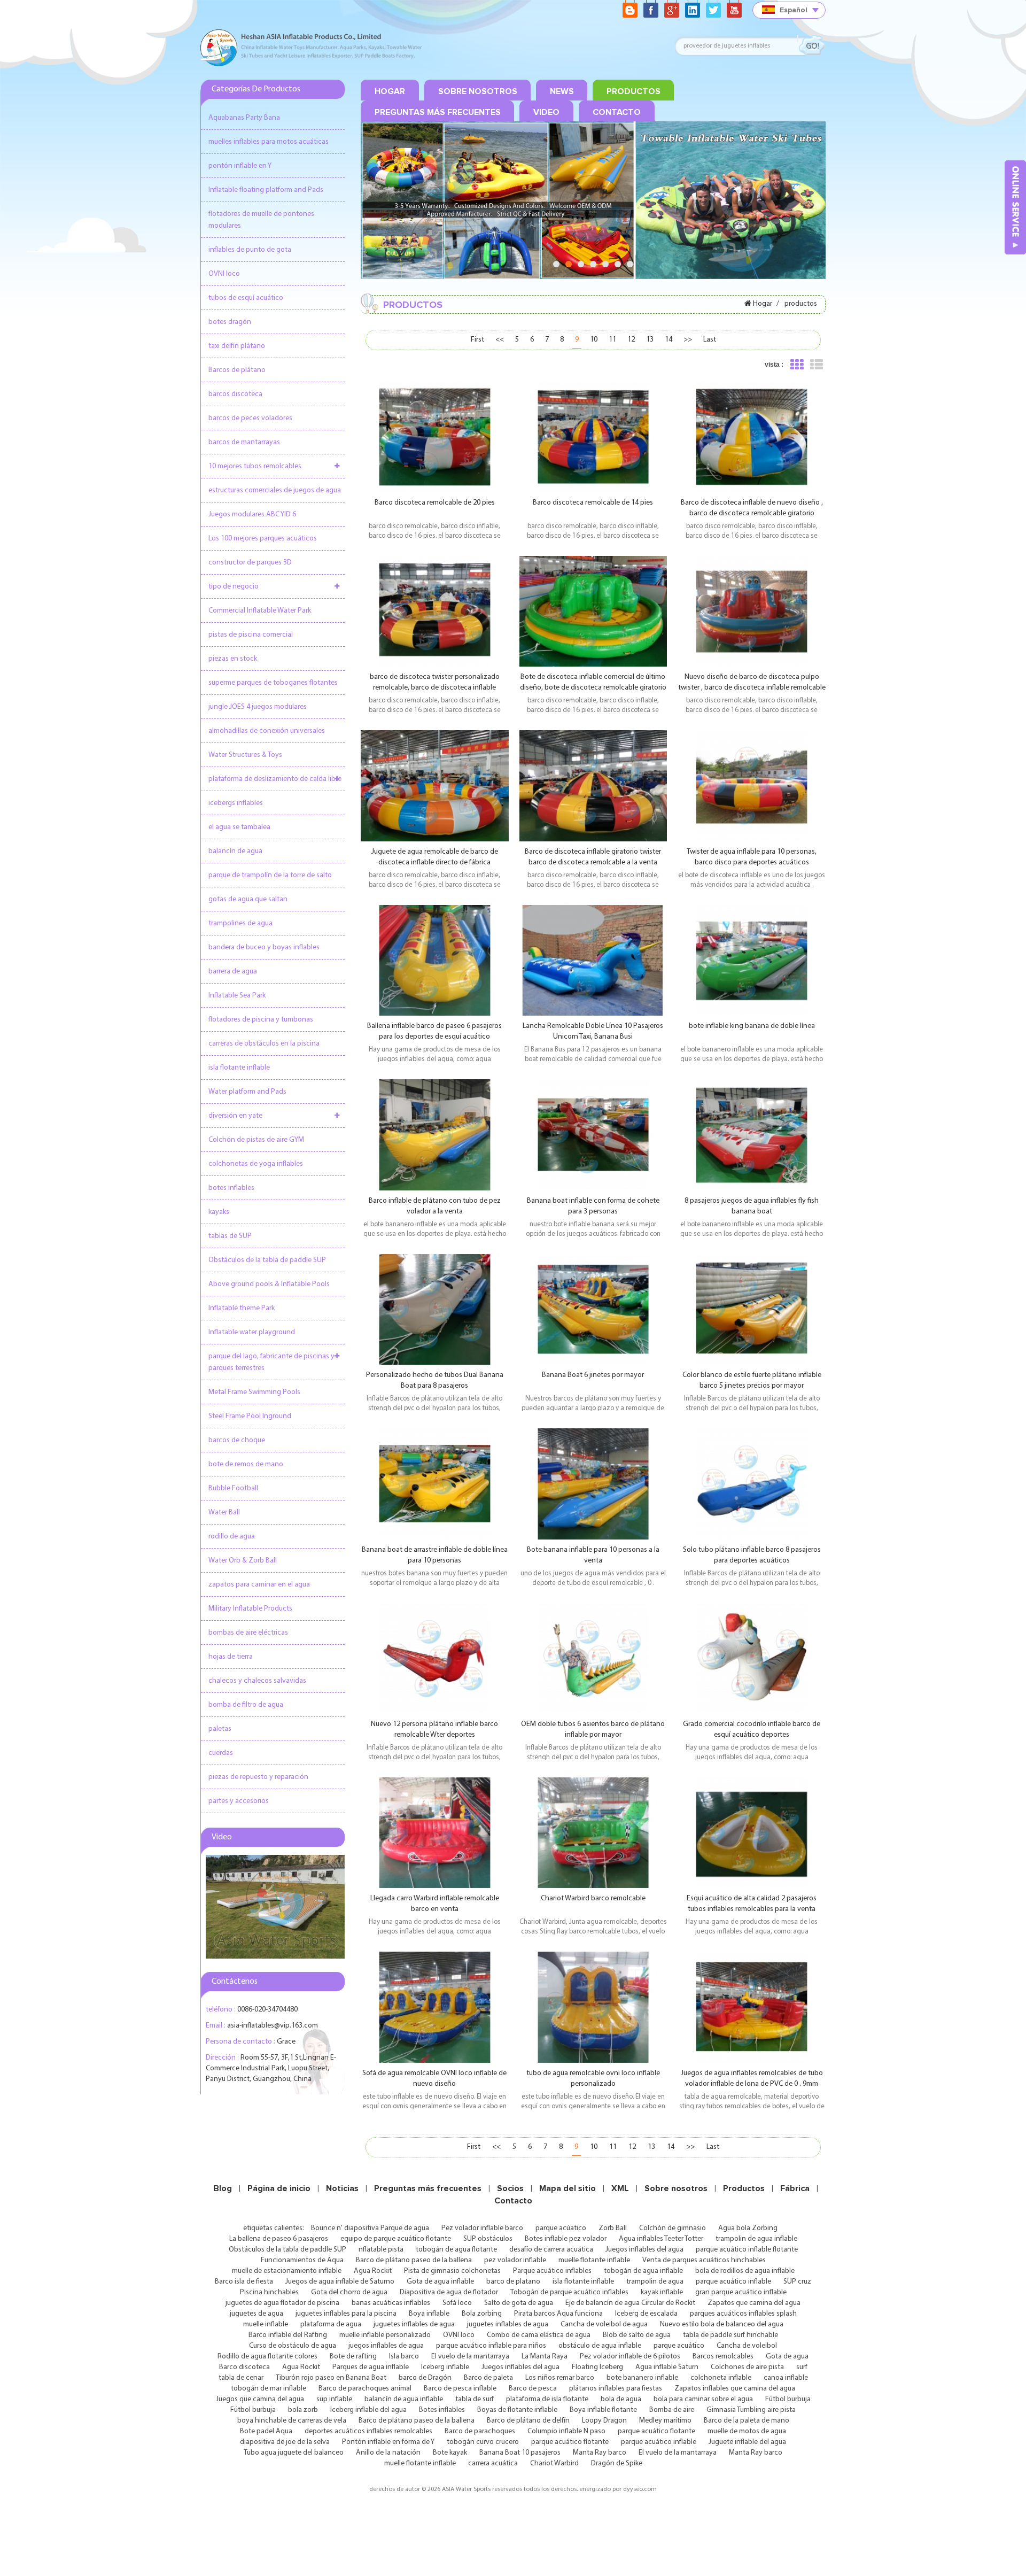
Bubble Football (233, 1488)
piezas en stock (233, 659)
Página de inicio (279, 2188)
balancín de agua (235, 851)
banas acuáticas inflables (391, 2303)
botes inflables (231, 1188)
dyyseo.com (640, 2489)
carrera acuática (493, 2463)
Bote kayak (450, 2453)
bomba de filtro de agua (246, 1705)
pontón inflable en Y (240, 166)
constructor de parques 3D (250, 563)
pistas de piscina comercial (251, 635)
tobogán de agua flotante (456, 2250)
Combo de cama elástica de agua (539, 2335)
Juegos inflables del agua (644, 2250)
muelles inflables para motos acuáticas (269, 142)
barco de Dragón (425, 2378)
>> (688, 340)
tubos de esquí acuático (246, 298)
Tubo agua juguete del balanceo (294, 2453)
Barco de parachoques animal (365, 2389)
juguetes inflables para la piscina (346, 2314)
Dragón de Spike (617, 2463)
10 (594, 340)
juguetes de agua (256, 2314)
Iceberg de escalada (646, 2314)
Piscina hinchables (269, 2292)
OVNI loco (224, 274)
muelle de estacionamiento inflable (287, 2271)
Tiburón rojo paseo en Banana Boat (331, 2378)
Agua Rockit (373, 2271)
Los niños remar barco (560, 2378)
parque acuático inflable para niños (491, 2346)
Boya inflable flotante (603, 2410)
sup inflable (334, 2399)
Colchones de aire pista (747, 2367)
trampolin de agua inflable (756, 2239)
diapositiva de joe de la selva (285, 2442)
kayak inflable (662, 2292)
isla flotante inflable (239, 1068)
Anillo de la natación (388, 2453)
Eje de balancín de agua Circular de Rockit (630, 2303)
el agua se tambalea (239, 827)
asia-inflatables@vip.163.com (273, 2026)
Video (546, 112)
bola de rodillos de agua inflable (745, 2271)
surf (802, 2367)
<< (500, 340)
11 (612, 340)
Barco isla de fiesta (244, 2282)
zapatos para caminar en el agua (259, 1585)
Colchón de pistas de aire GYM (256, 1140)
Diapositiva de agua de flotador (449, 2292)
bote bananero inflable (642, 2378)
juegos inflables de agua (386, 2346)
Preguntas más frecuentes (438, 112)
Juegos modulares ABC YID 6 (252, 515)
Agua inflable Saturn (667, 2367)
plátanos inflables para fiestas (616, 2389)
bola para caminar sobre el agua (703, 2399)
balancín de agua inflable (404, 2399)
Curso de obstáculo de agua (293, 2346)
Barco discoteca (244, 2367)
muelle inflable (266, 2324)
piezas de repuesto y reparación (258, 1777)
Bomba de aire (672, 2410)
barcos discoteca (235, 394)
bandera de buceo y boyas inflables (264, 947)
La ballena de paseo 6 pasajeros (279, 2239)
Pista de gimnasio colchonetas (452, 2271)
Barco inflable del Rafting (288, 2335)
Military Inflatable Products (250, 1609)
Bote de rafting (353, 2357)
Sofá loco (457, 2303)
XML (620, 2188)
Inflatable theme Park (242, 1308)
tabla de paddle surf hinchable (730, 2335)
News (562, 91)
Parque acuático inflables (552, 2271)
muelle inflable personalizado (385, 2335)
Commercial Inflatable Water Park (260, 611)
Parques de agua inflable (371, 2367)
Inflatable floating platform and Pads (266, 190)
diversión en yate (235, 1116)
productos (634, 91)
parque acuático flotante (656, 2431)
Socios (510, 2188)
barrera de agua (233, 972)
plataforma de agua (331, 2324)
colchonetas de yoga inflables (256, 1164)
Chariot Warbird (554, 2463)
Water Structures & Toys (245, 755)
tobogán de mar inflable (269, 2389)
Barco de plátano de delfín (528, 2421)
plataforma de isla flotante (547, 2399)
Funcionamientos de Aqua (302, 2260)
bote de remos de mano (246, 1464)
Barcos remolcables (723, 2357)
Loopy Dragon (604, 2421)
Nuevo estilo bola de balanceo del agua (722, 2324)
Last (710, 340)
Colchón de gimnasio (673, 2228)
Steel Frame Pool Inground (250, 1416)
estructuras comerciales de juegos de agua (275, 490)
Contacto (513, 2201)
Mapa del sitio (568, 2188)
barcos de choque (237, 1440)
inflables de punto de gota (250, 250)
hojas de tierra (231, 1657)
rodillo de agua (232, 1537)
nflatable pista (381, 2250)
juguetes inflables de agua (414, 2324)
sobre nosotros (478, 91)
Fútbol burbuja (788, 2399)
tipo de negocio (234, 587)
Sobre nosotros (676, 2188)
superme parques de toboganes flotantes (273, 683)
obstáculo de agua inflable (600, 2346)
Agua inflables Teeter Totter (661, 2239)
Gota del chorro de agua (349, 2292)
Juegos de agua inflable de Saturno (340, 2282)
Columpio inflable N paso (566, 2431)
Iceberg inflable (445, 2367)
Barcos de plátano (237, 370)
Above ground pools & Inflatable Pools (269, 1284)
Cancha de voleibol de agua (604, 2324)
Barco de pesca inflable (460, 2389)
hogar (390, 91)
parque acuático (679, 2346)
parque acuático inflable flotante (747, 2250)
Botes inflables (442, 2410)
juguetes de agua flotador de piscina (282, 2303)
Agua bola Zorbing (748, 2228)
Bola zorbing (482, 2314)
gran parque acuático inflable (741, 2292)
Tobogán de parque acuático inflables (569, 2292)
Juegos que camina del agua (260, 2399)
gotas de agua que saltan (248, 899)
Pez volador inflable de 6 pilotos (630, 2357)
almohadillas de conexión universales (267, 731)
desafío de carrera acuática (551, 2250)
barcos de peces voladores (250, 418)
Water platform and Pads (247, 1092)
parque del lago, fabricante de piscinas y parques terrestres (271, 1362)
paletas (220, 1729)
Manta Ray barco (600, 2453)
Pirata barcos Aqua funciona (558, 2314)
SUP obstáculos (488, 2239)
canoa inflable (786, 2378)
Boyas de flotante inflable (517, 2410)
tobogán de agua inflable (643, 2271)
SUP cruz (797, 2282)
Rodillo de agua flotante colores (267, 2357)
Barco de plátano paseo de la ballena (414, 2260)
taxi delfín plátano (237, 346)
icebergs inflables (236, 803)
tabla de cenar (241, 2378)
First (477, 340)
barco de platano (513, 2282)
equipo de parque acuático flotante (396, 2239)
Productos (744, 2188)
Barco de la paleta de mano (747, 2421)
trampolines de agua (240, 923)
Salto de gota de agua (519, 2303)
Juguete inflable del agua (747, 2442)
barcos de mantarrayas (244, 442)
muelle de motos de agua (747, 2431)
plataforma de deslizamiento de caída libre (275, 779)
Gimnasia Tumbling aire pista (751, 2410)
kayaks (219, 1212)
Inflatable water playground (252, 1332)
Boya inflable (429, 2314)
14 (669, 340)
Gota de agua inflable (440, 2282)
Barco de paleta (488, 2378)
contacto (617, 112)
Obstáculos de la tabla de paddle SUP (267, 1260)
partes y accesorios (239, 1801)
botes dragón (230, 322)
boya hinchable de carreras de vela (292, 2421)
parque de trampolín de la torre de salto (270, 875)
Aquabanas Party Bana (244, 118)
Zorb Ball (613, 2228)
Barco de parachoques (480, 2431)
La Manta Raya (545, 2357)
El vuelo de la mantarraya (470, 2357)
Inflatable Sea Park (237, 996)
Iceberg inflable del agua (368, 2410)
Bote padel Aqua (266, 2431)
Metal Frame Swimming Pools (254, 1392)
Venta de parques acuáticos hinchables (704, 2260)
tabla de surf (475, 2399)
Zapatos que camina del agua (754, 2303)
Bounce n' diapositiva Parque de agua (370, 2228)
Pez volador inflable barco (482, 2228)
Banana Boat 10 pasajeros (520, 2453)
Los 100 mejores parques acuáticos (263, 539)
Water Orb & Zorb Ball (243, 1561)
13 (650, 340)
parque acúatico (561, 2228)
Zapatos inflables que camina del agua (735, 2389)
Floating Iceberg (597, 2367)
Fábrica (795, 2188)
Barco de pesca (533, 2389)
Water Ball (224, 1513)
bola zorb (303, 2410)
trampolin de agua (655, 2282)
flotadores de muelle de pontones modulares (261, 220)
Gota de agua (787, 2357)
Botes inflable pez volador (566, 2239)
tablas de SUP (230, 1236)
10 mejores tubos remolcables (255, 466)
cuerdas (221, 1753)
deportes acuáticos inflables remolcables (368, 2431)
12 (631, 340)
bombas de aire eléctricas (248, 1633)
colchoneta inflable (721, 2378)
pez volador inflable (515, 2260)
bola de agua (621, 2399)
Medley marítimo (665, 2421)
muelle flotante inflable (594, 2260)
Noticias (342, 2188)
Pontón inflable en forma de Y (388, 2442)
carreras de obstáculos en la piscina (264, 1044)
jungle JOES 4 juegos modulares (258, 707)
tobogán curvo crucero (483, 2442)
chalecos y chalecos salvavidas (257, 1681)
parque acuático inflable (733, 2282)
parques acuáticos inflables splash (743, 2314)
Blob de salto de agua (637, 2335)
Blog (223, 2188)
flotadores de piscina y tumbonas (261, 1020)
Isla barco (404, 2357)
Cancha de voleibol (747, 2346)
